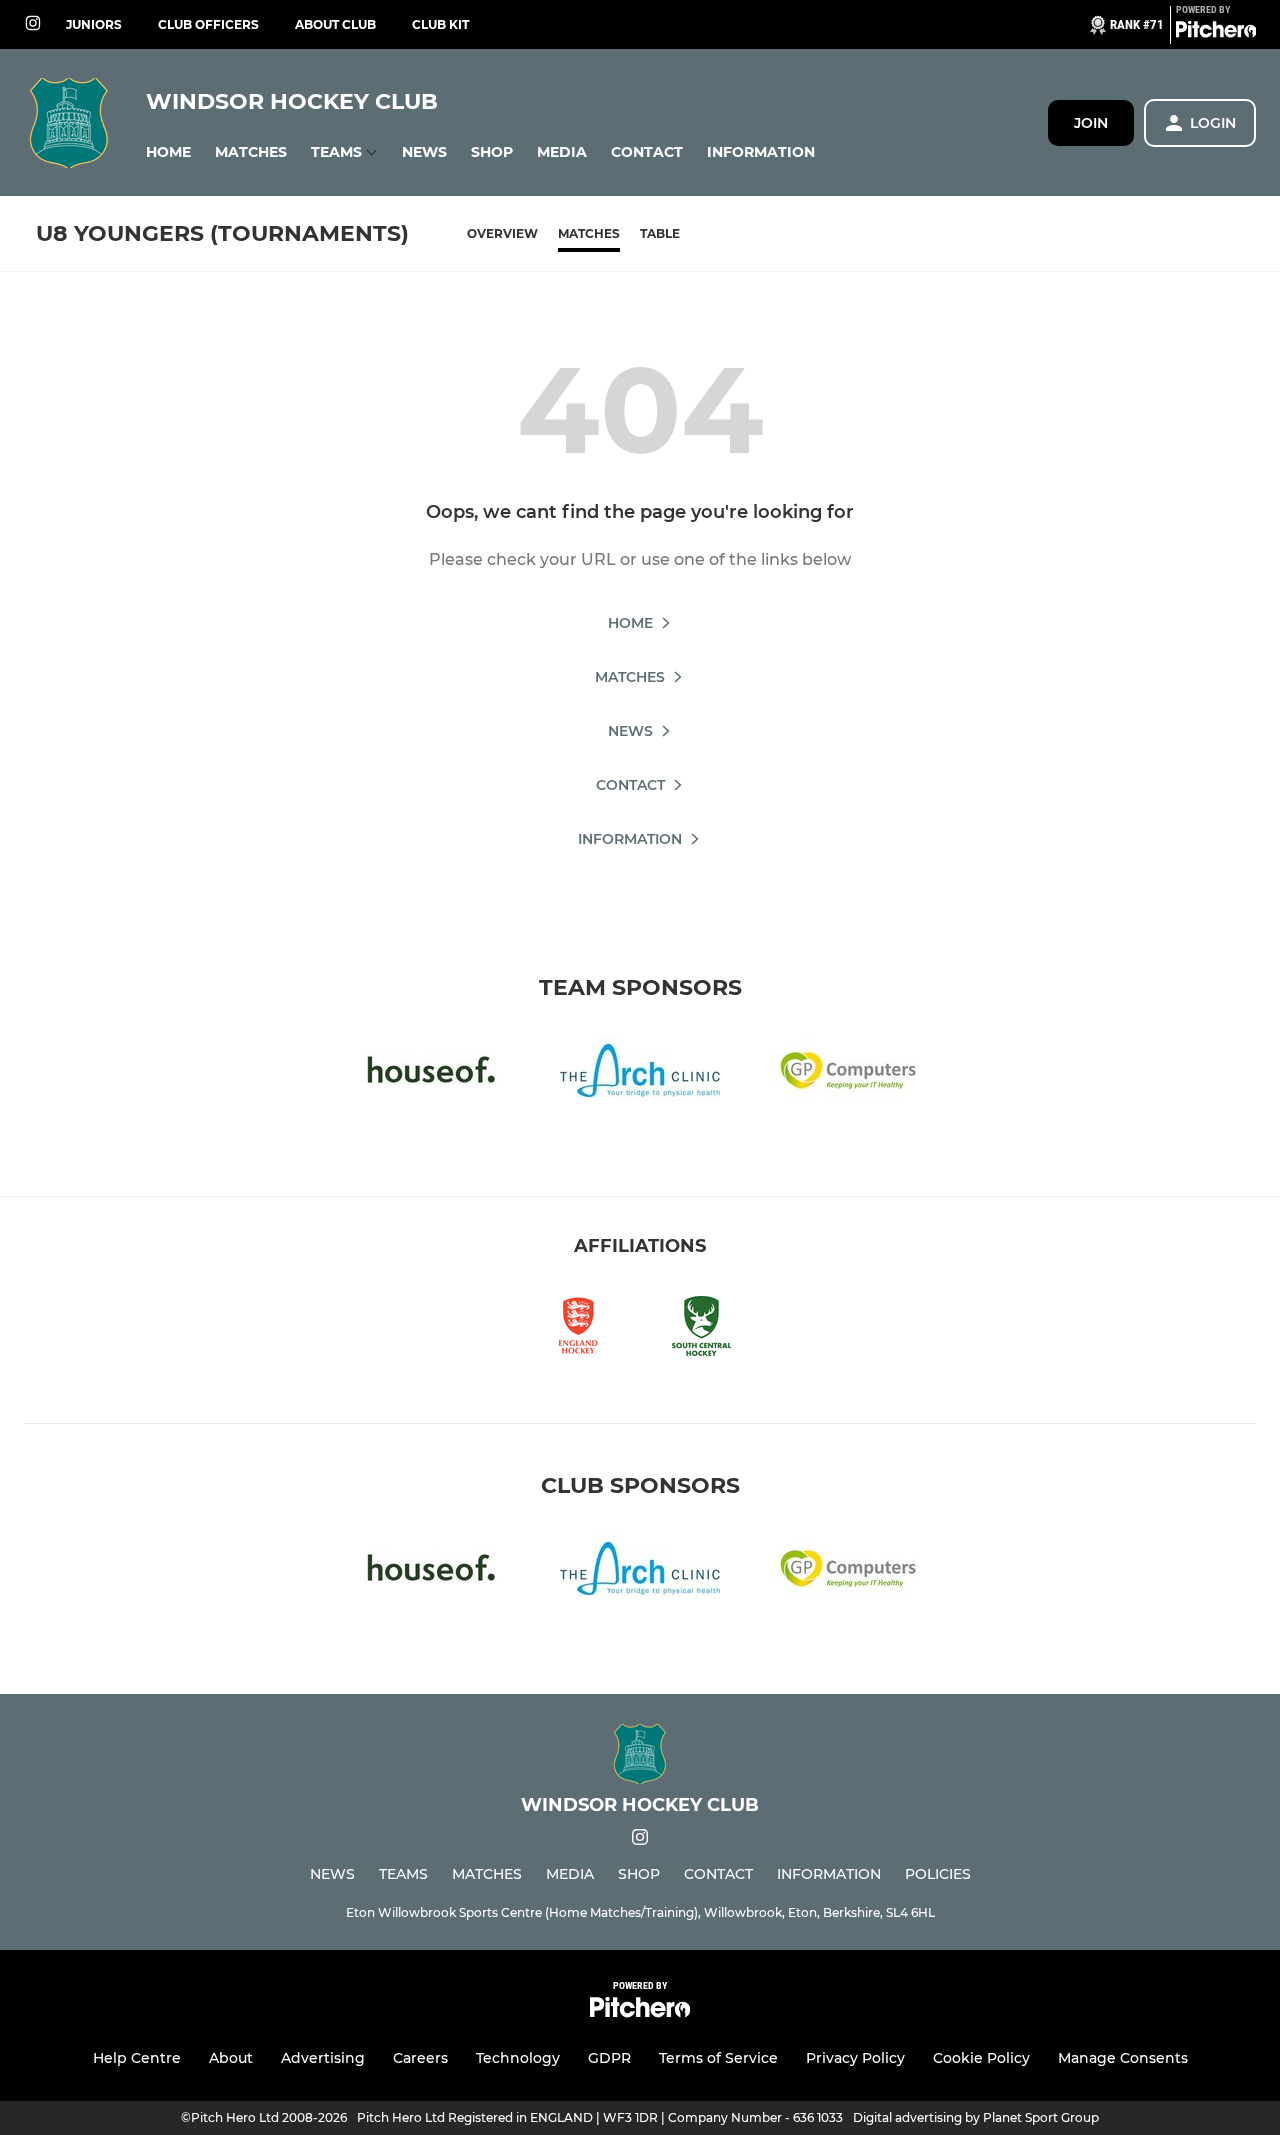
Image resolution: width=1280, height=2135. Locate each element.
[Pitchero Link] (1216, 33)
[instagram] (33, 24)
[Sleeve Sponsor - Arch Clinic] (640, 1074)
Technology (518, 2058)
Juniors (94, 24)
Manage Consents (1123, 2058)
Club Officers (208, 24)
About (231, 2058)
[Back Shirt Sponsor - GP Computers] (848, 1074)
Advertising (323, 2058)
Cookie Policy (981, 2058)
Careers (420, 2058)
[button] (168, 152)
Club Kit (440, 24)
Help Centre (137, 2058)
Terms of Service (718, 2058)
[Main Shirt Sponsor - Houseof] (432, 1074)
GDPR (609, 2058)
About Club (335, 24)
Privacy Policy (855, 2058)
